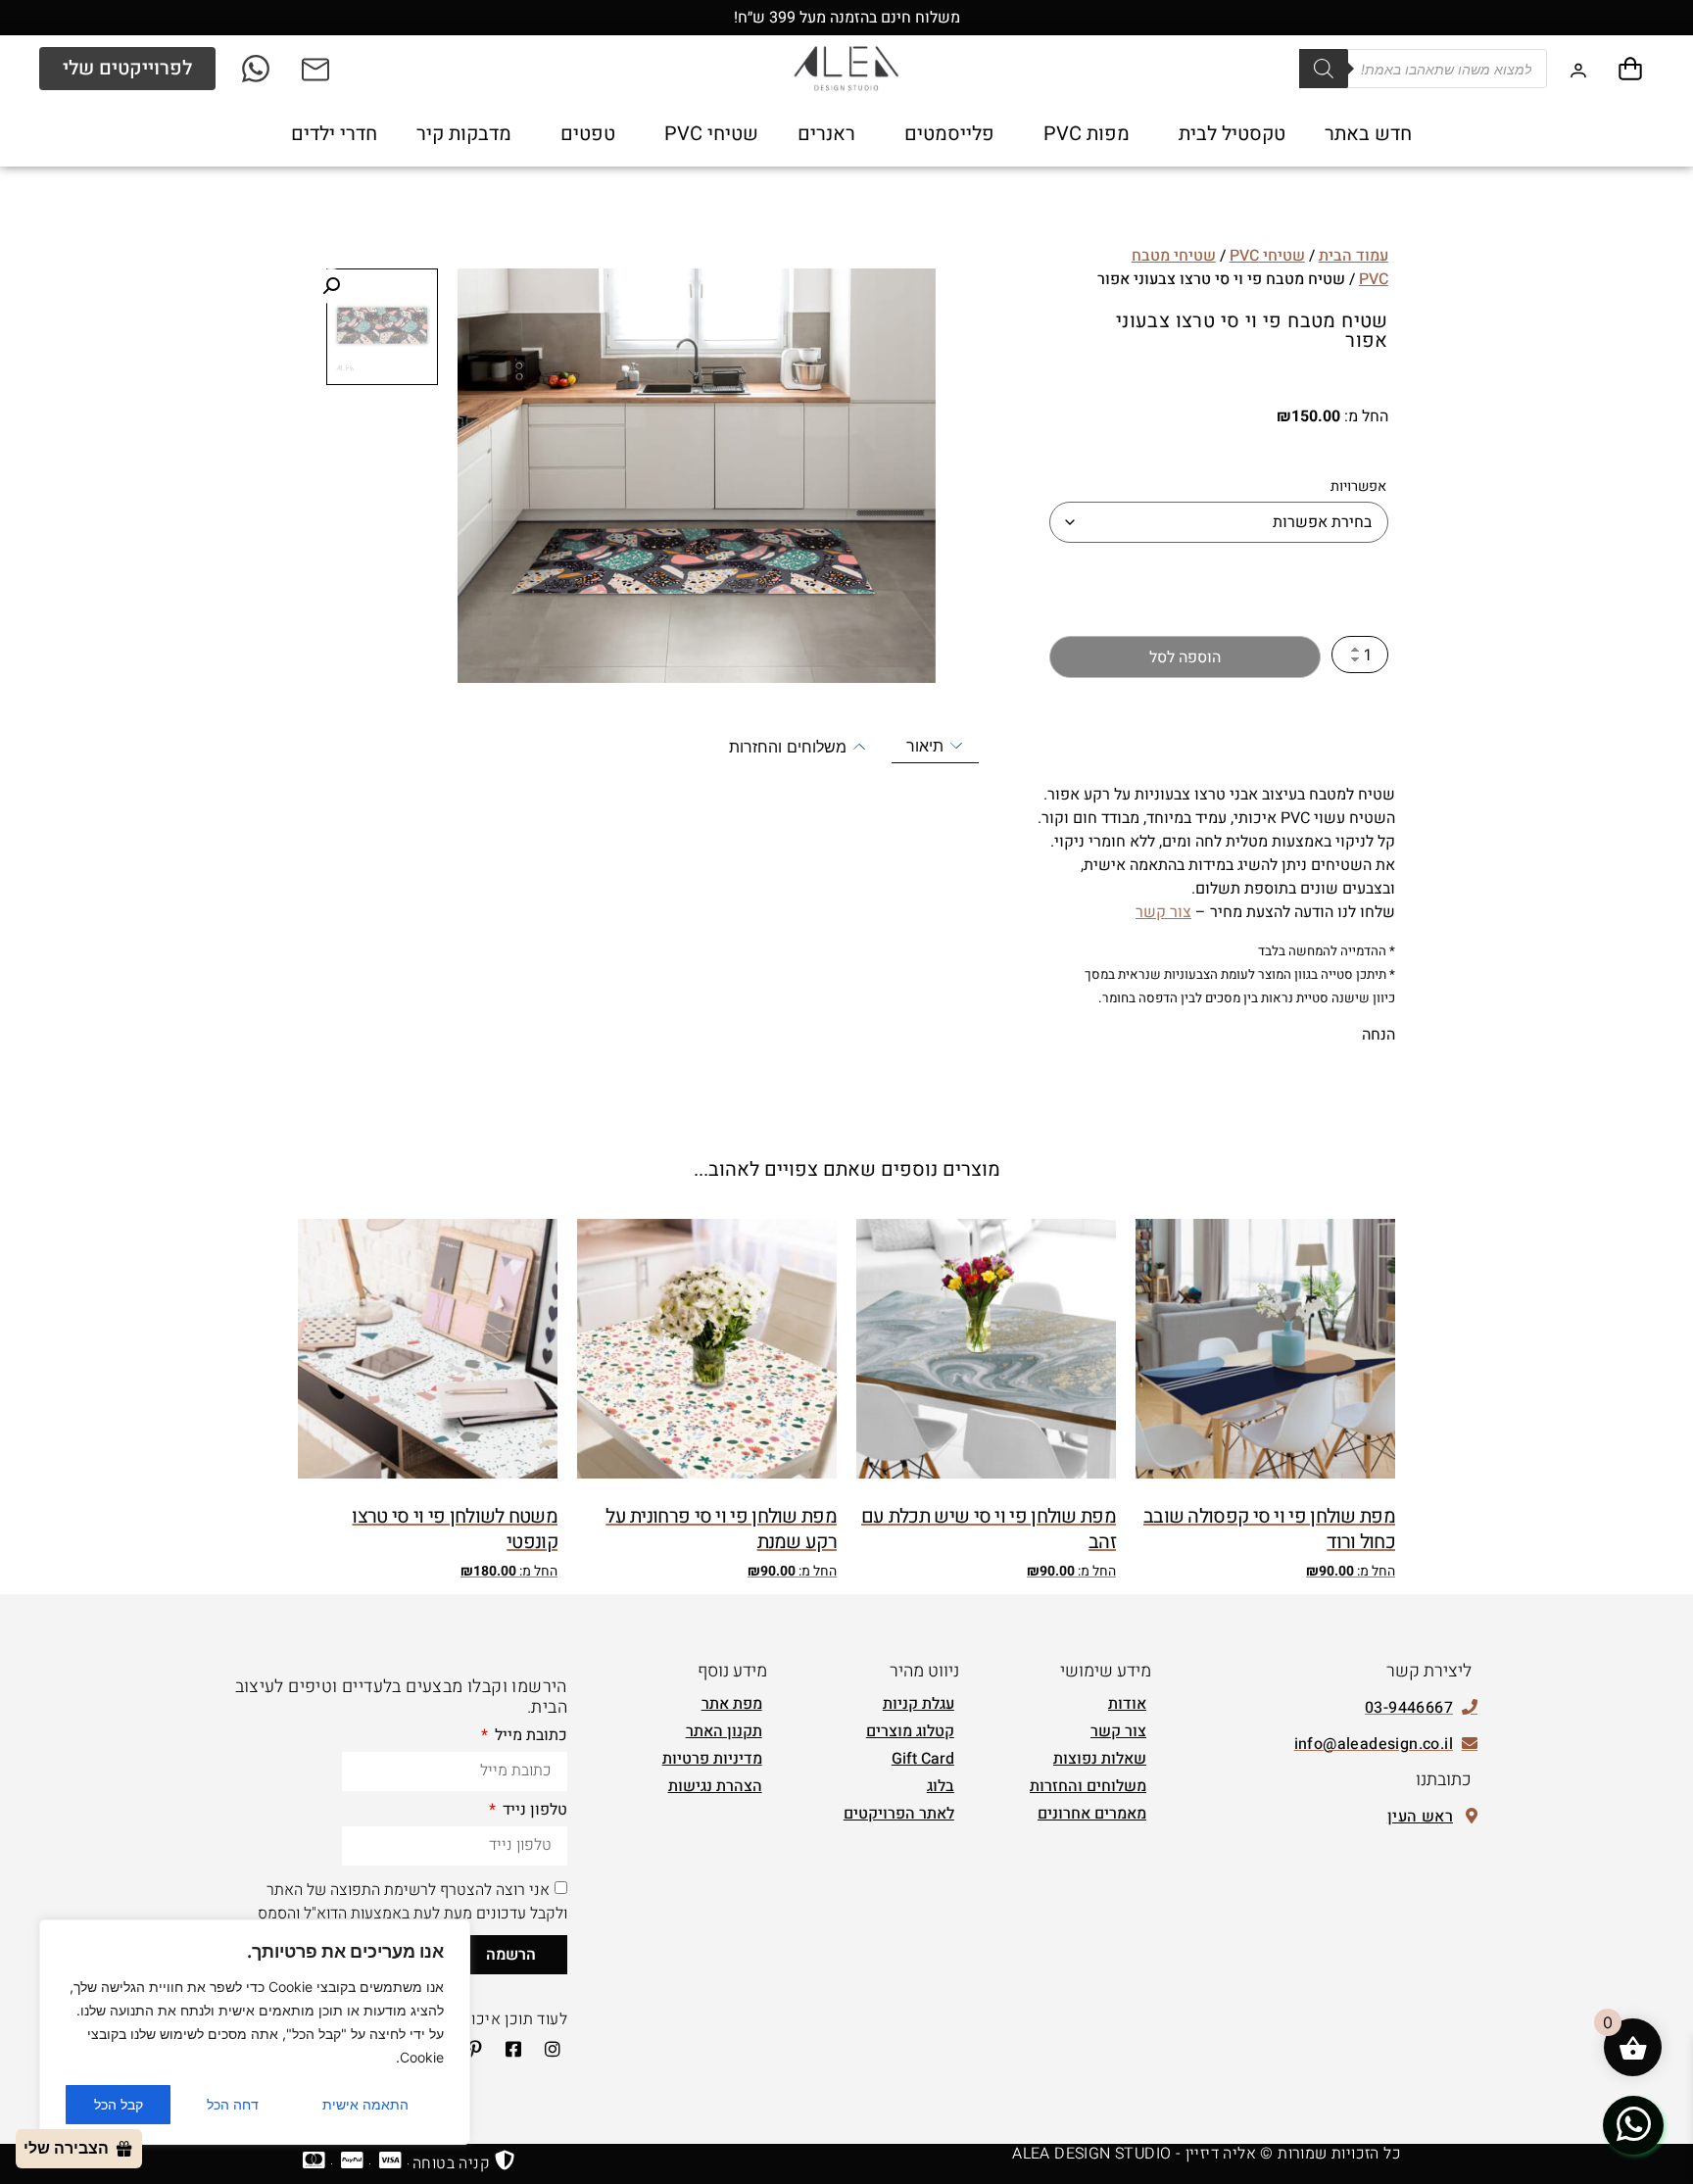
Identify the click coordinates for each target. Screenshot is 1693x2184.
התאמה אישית (365, 2104)
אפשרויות (1358, 487)
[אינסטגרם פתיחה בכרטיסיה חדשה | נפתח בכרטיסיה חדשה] (546, 2049)
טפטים (588, 134)
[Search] (1324, 69)
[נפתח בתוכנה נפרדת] (317, 69)
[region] (255, 2032)
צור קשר (1163, 912)
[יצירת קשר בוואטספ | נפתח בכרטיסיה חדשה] (1633, 2124)
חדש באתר (1368, 134)
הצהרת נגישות (715, 1786)
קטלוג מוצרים (910, 1731)
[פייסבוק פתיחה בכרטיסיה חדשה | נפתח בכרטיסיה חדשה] (508, 2049)
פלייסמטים (949, 134)
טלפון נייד (533, 1812)
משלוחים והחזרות (1088, 1786)
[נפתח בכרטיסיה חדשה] (257, 69)
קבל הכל (119, 2104)
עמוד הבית (1354, 256)
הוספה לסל (1185, 657)
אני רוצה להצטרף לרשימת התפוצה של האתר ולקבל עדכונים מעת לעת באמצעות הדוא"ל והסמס (412, 1901)
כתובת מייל (529, 1737)
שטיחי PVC (711, 134)
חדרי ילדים (334, 134)
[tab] (935, 746)
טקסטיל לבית (1232, 134)
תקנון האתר (724, 1731)
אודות (1127, 1704)
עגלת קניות (919, 1704)
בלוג (941, 1786)
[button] (331, 286)
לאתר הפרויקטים (899, 1814)
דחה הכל (233, 2104)
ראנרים (826, 134)
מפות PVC (1087, 134)
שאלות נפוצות (1100, 1759)
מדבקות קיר (464, 134)
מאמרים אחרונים (1092, 1814)
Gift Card (923, 1759)
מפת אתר (732, 1704)
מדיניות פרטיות (712, 1759)
